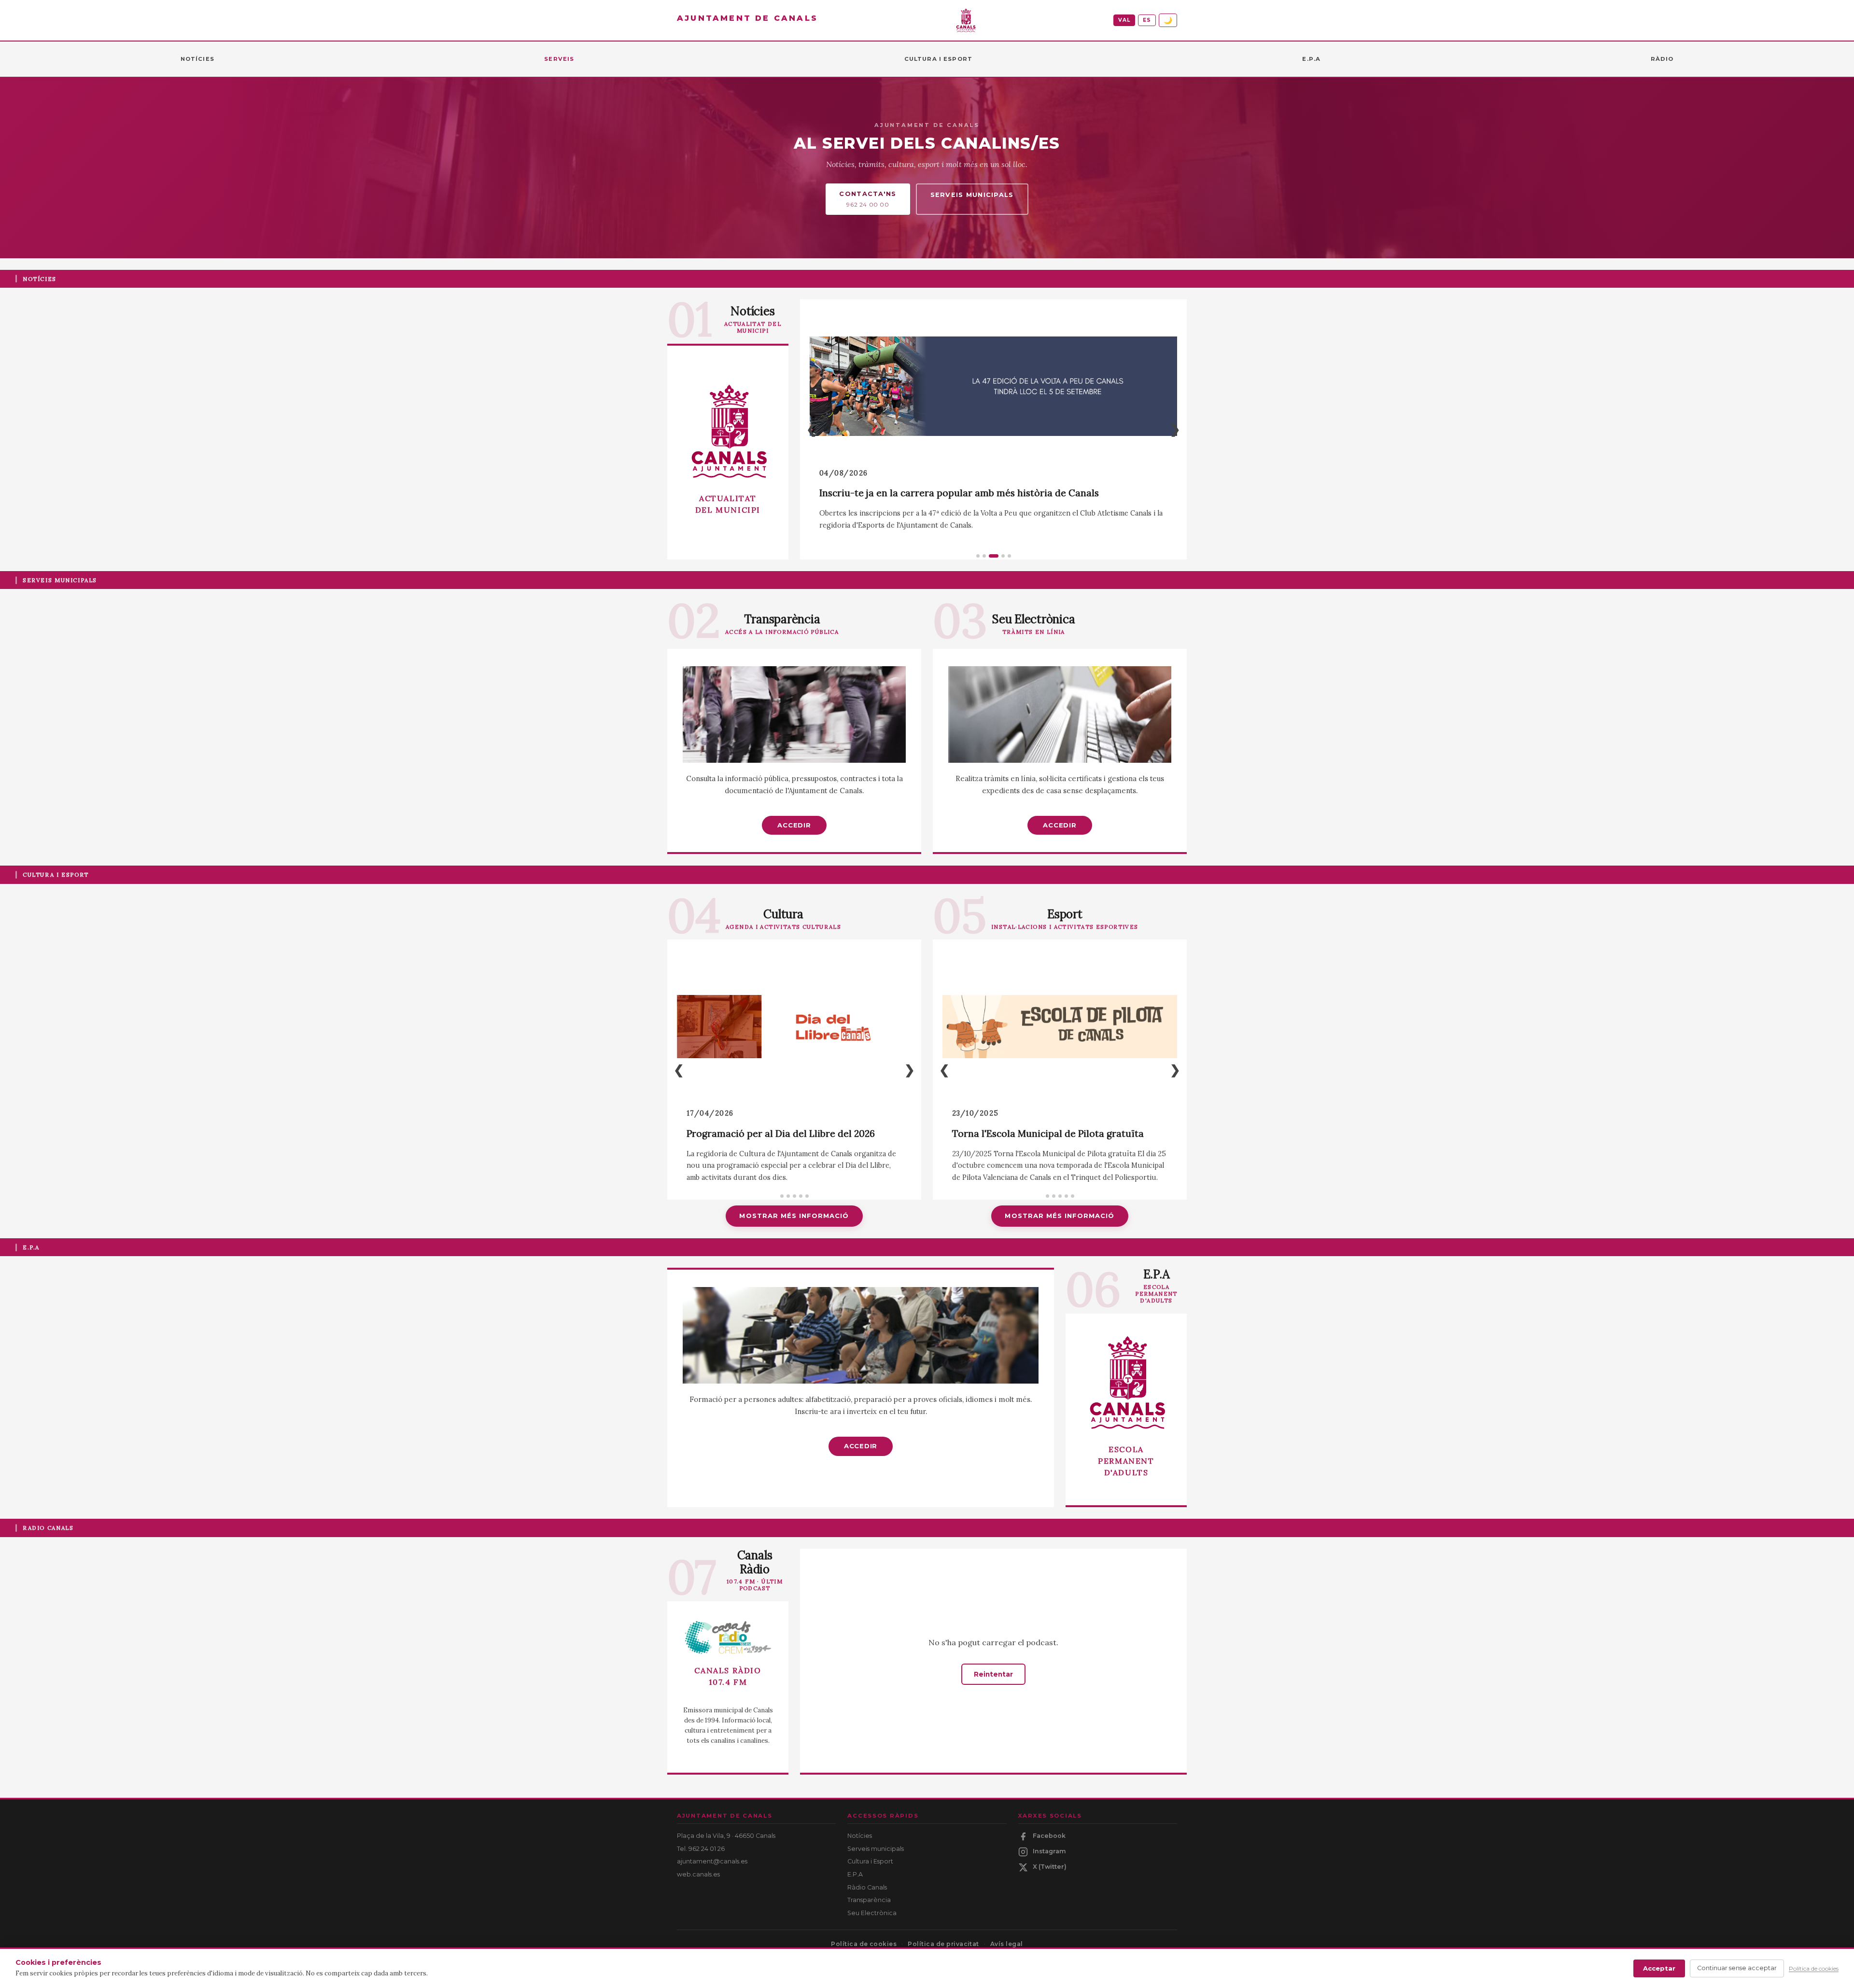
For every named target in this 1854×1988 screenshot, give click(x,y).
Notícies (860, 1836)
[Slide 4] (1000, 556)
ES (1147, 20)
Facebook (1049, 1836)
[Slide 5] (1009, 556)
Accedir (794, 825)
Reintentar (993, 1674)
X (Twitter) (1050, 1867)
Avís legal (1007, 1944)
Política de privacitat (943, 1944)
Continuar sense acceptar (1737, 1968)
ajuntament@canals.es (712, 1861)
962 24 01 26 (707, 1849)
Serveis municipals (972, 195)
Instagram (1049, 1851)
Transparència (869, 1900)
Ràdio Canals (867, 1887)
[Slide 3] (990, 556)
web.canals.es (698, 1874)
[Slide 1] (978, 556)
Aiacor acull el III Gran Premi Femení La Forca (1055, 1134)
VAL (1124, 20)
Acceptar (1659, 1968)
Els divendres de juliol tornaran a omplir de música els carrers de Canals (983, 493)
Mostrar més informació (794, 1216)
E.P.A (855, 1874)
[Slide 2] (984, 556)
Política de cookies (864, 1944)
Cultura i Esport (870, 1861)
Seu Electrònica (872, 1913)
